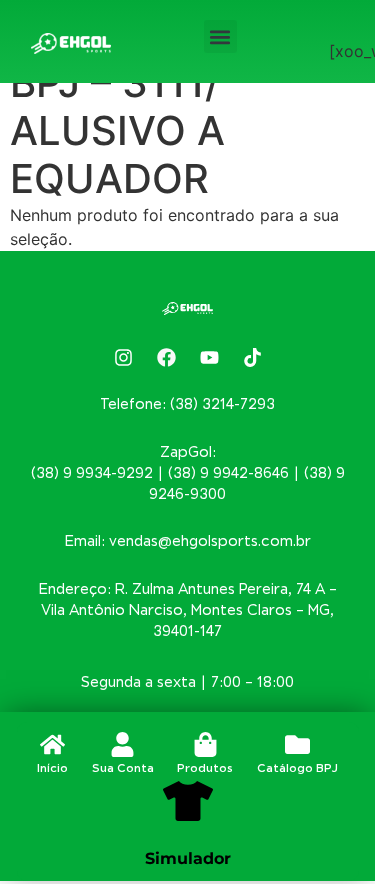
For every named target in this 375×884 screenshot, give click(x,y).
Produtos (205, 768)
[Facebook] (166, 358)
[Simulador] (188, 801)
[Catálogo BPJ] (297, 744)
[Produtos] (205, 744)
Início (52, 768)
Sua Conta (123, 768)
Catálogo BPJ (297, 768)
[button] (220, 36)
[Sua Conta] (122, 744)
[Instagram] (123, 358)
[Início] (52, 744)
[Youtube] (209, 358)
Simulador (188, 858)
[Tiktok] (252, 358)
